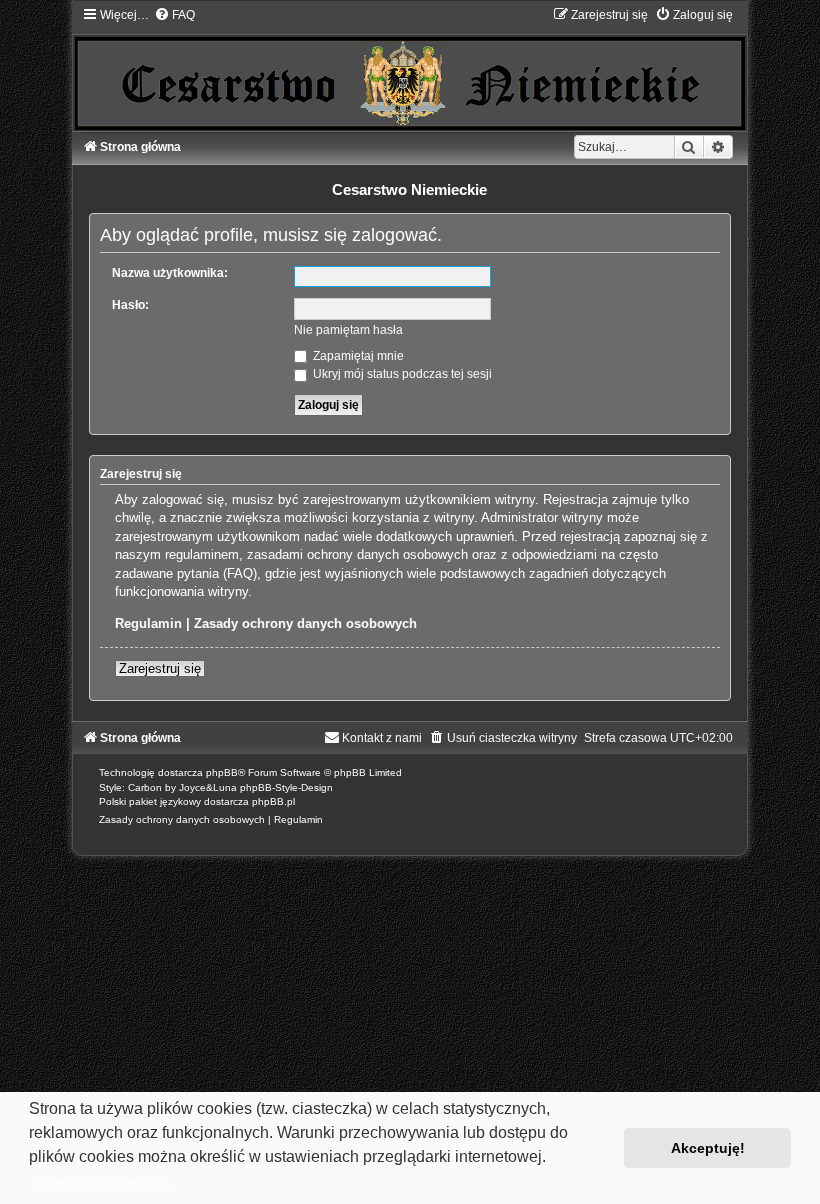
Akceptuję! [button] (708, 1148)
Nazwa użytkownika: (170, 273)
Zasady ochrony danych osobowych (305, 623)
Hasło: (130, 305)
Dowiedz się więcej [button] (101, 1183)
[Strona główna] (409, 68)
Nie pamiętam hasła (348, 330)
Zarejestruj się (160, 668)
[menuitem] (174, 15)
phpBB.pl (273, 801)
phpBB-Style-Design (286, 787)
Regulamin (148, 623)
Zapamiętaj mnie (357, 356)
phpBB (222, 772)
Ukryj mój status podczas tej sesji (401, 374)
